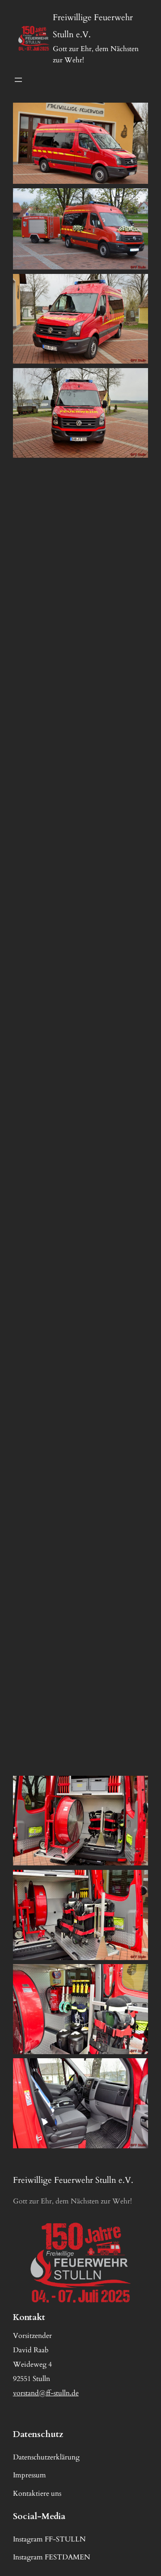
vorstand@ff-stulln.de (46, 2393)
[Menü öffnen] (18, 80)
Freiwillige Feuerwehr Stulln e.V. (73, 2180)
